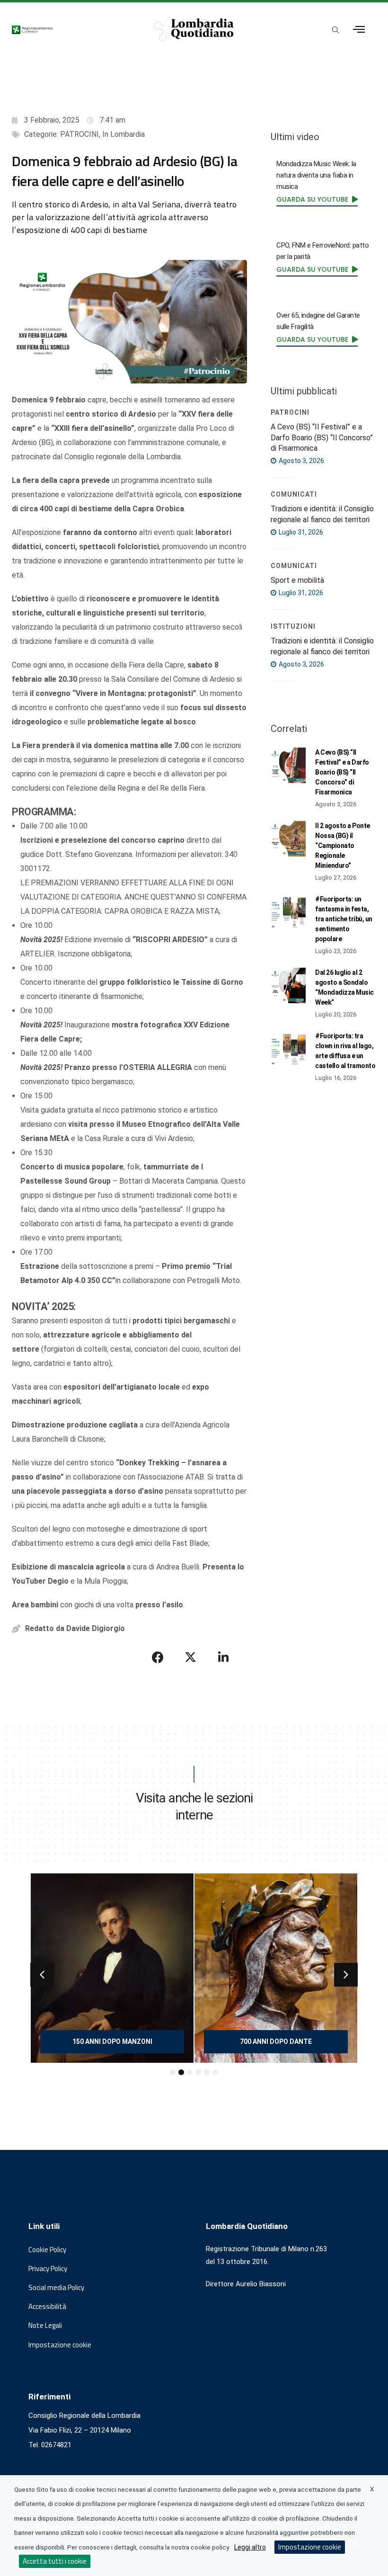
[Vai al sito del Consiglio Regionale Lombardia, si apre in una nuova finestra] (73, 29)
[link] (317, 199)
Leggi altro (250, 2547)
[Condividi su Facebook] (158, 1657)
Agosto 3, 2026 (301, 461)
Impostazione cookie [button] (60, 2345)
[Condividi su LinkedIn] (223, 1657)
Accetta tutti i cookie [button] (55, 2561)
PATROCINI (79, 134)
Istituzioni (293, 626)
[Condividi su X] (191, 1657)
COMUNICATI (294, 494)
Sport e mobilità (297, 580)
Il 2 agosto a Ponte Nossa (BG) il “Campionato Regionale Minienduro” (343, 846)
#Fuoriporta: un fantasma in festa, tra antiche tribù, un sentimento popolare (344, 919)
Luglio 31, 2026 (300, 532)
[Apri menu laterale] (359, 30)
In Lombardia (123, 134)
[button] (42, 1975)
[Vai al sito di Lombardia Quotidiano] (194, 29)
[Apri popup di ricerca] (336, 30)
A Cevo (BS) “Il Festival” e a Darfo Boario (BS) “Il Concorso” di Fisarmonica (322, 437)
